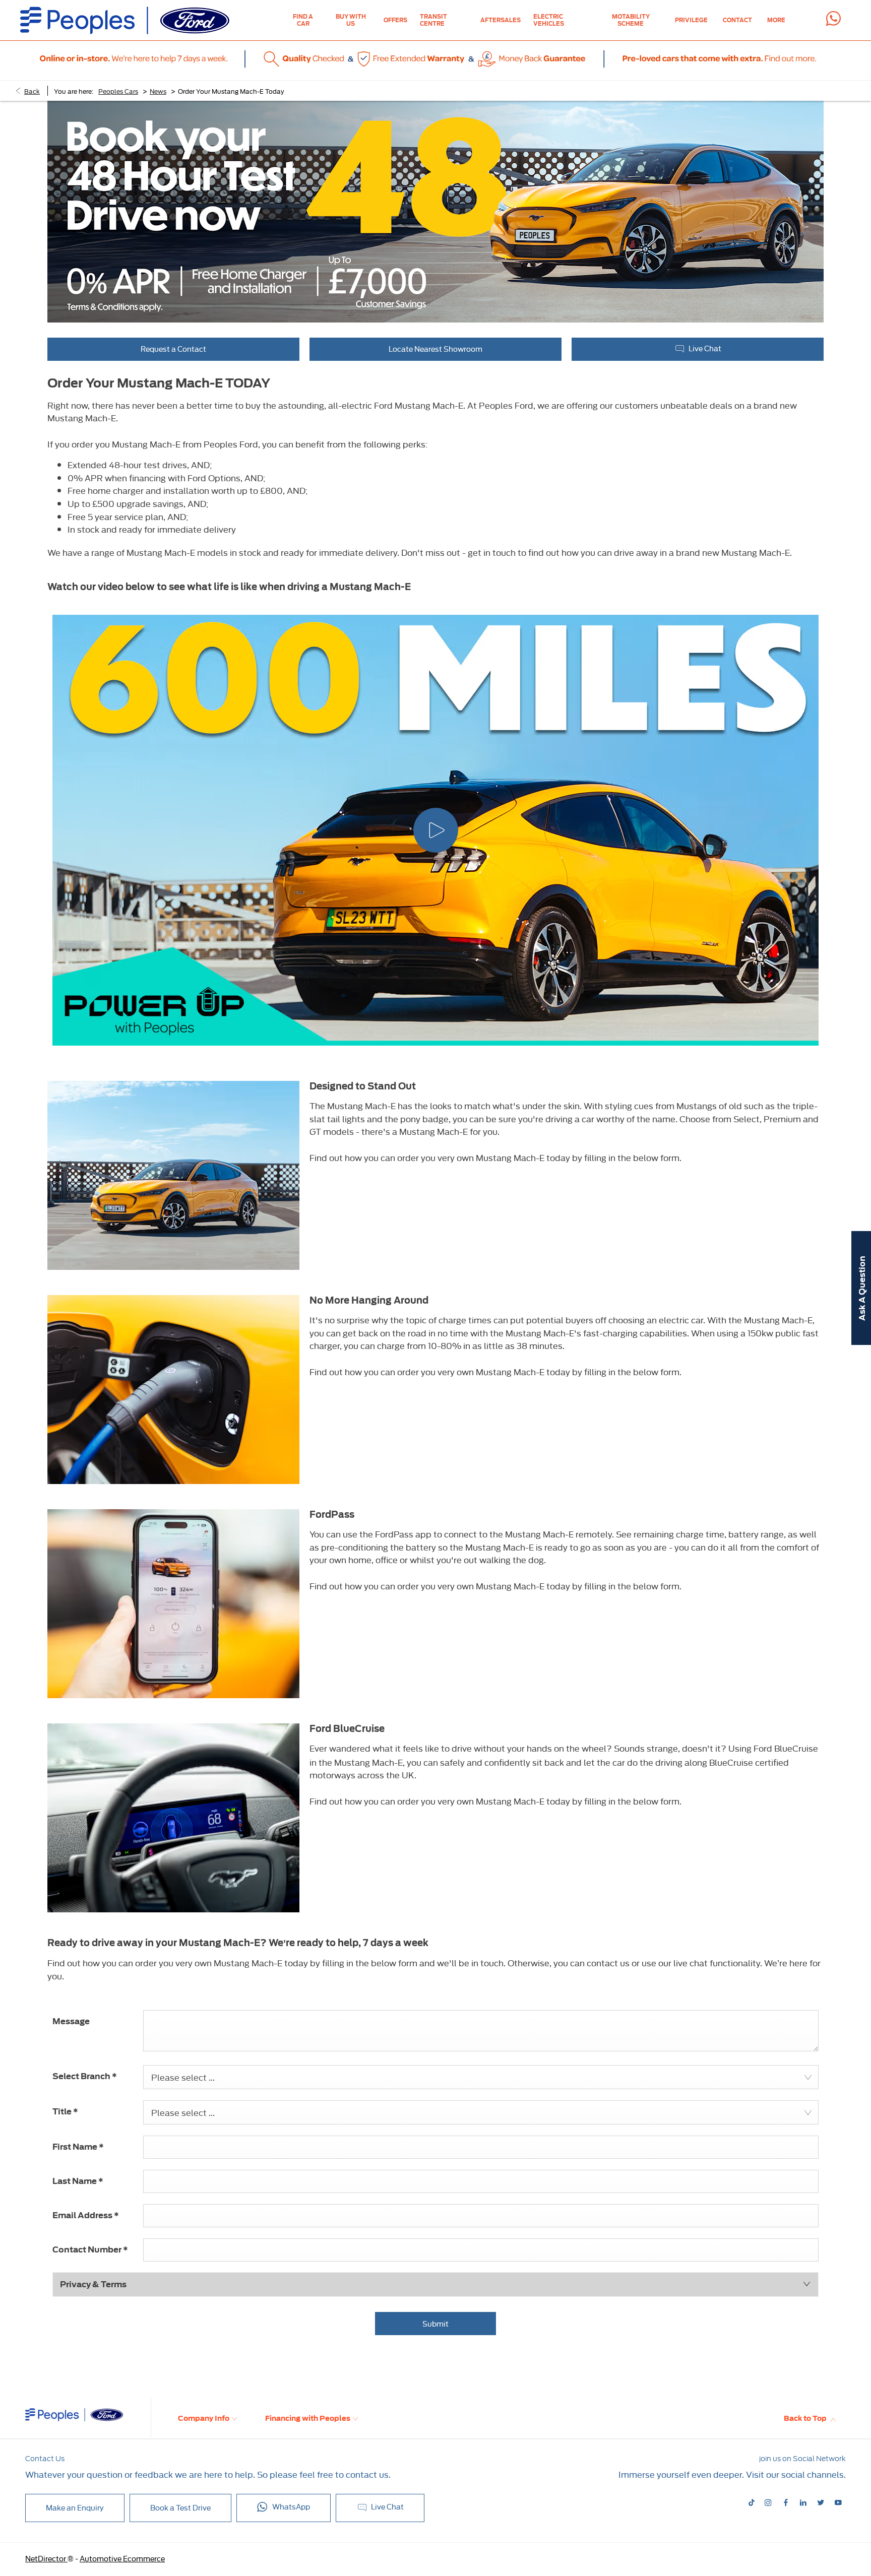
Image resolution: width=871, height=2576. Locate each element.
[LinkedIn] (803, 2502)
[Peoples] (125, 20)
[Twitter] (821, 2502)
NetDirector (46, 2558)
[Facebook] (786, 2502)
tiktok (752, 2503)
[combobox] (481, 2077)
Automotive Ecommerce (122, 2558)
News (158, 91)
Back (32, 91)
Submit (435, 2323)
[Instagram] (768, 2502)
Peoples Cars (118, 91)
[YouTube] (838, 2502)
